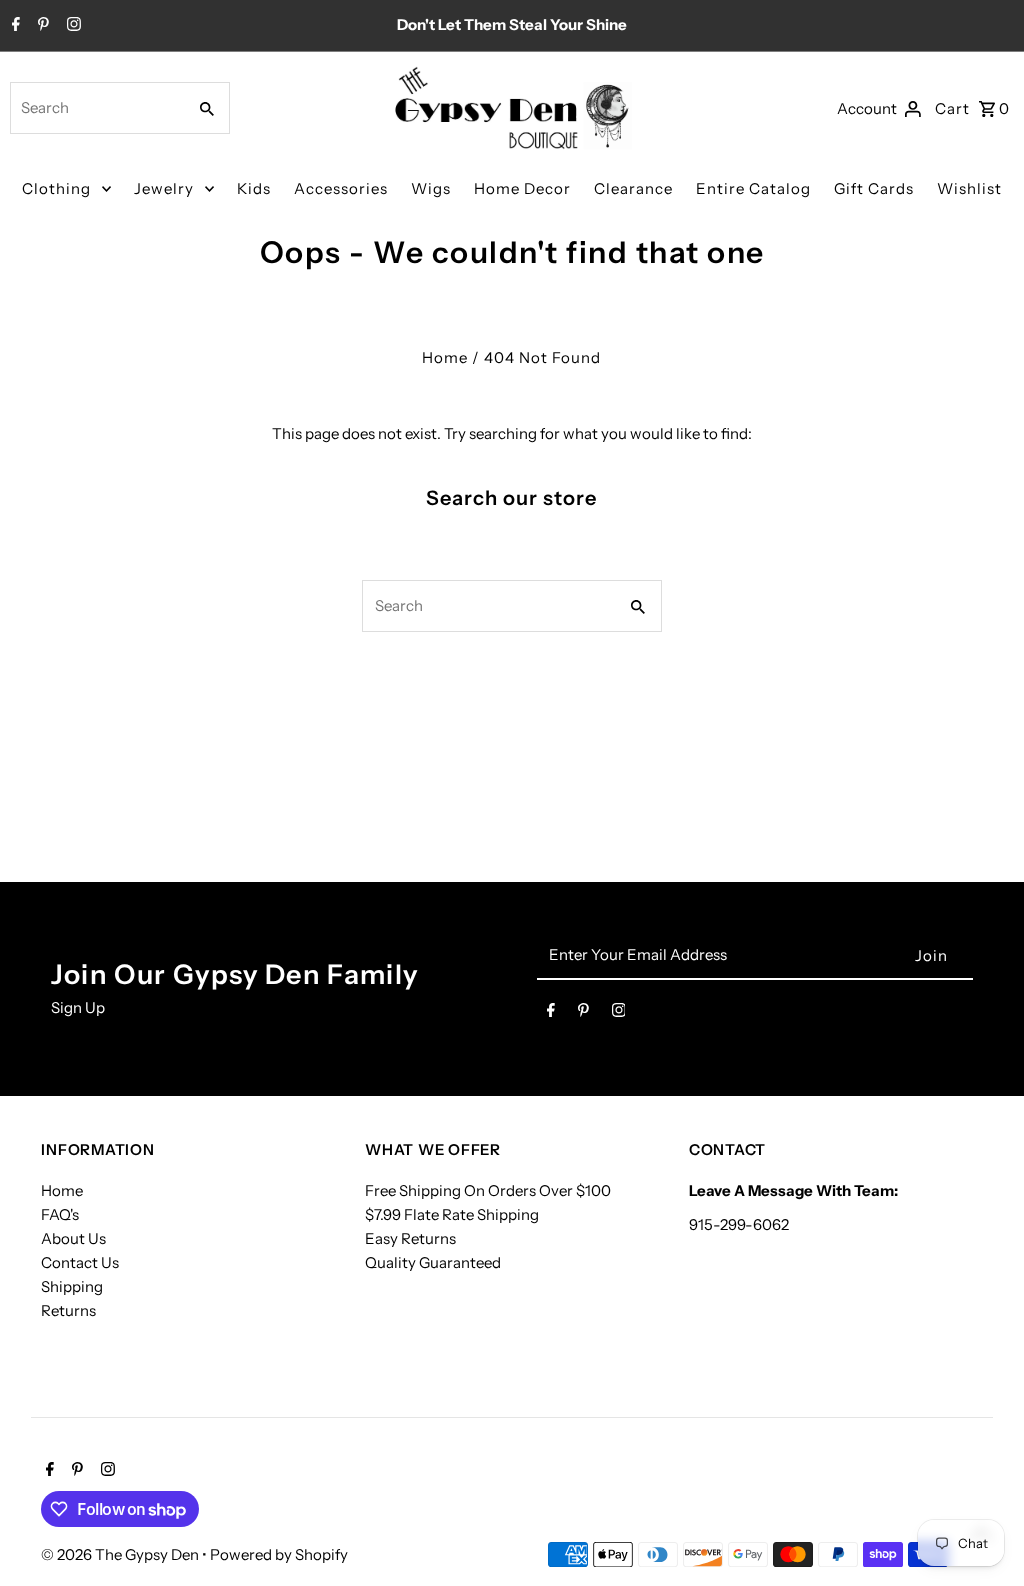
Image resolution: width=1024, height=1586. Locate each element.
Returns (68, 1310)
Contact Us (80, 1262)
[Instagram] (71, 26)
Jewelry (164, 188)
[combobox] (96, 108)
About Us (73, 1238)
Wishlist (969, 188)
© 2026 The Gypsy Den (121, 1554)
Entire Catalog (753, 188)
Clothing (56, 188)
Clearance (633, 188)
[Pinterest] (41, 26)
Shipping (72, 1286)
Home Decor (522, 188)
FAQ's (60, 1214)
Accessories (341, 188)
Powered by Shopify (279, 1554)
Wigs (431, 188)
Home (445, 357)
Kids (254, 188)
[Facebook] (13, 26)
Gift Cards (874, 188)
